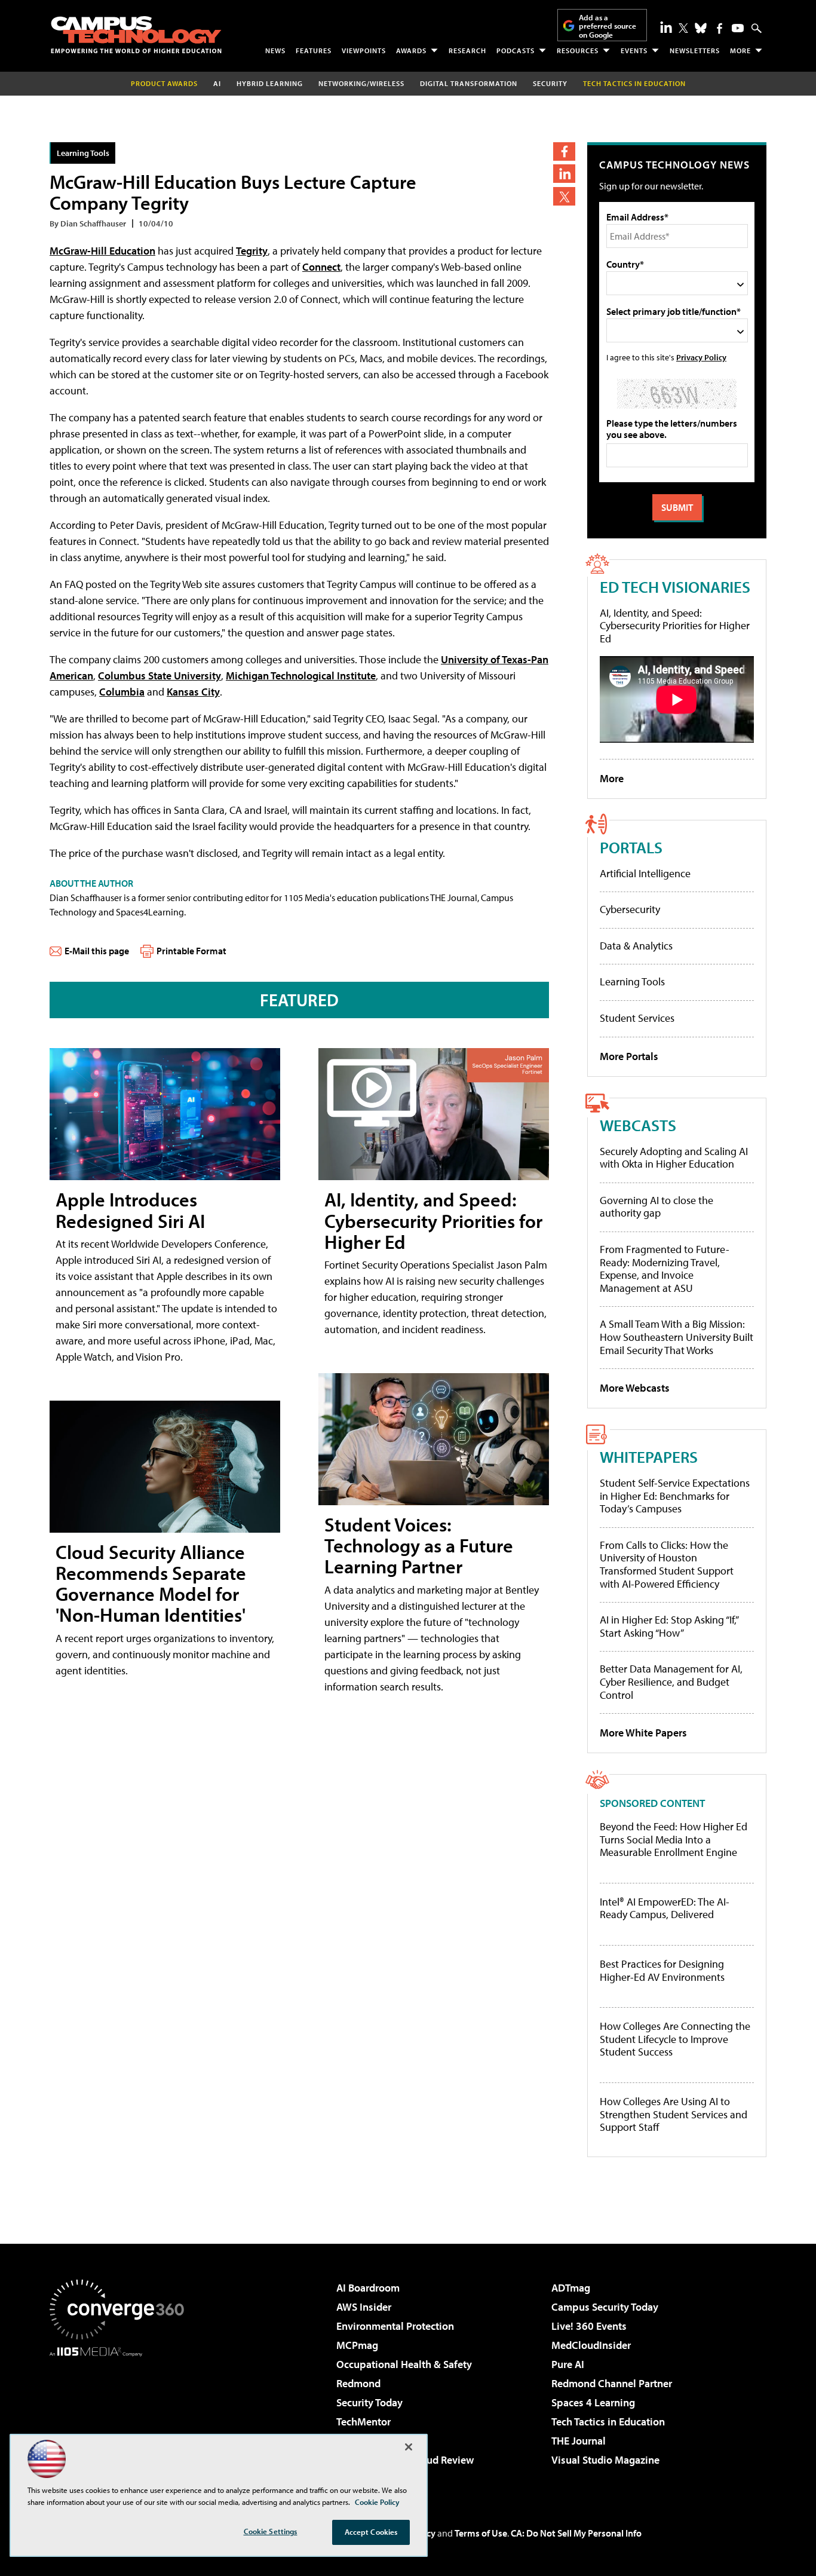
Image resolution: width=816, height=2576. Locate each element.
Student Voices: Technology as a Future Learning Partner (419, 1545)
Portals (631, 847)
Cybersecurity (630, 909)
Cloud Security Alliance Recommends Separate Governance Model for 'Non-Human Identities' (151, 1583)
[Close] (409, 2447)
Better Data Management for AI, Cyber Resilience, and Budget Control (671, 1681)
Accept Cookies (371, 2532)
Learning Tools (83, 153)
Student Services (637, 1018)
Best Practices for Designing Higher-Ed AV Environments (662, 1970)
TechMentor (363, 2422)
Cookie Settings (271, 2531)
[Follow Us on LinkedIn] (666, 27)
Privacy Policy (701, 357)
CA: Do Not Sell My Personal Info (576, 2533)
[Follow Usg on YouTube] (738, 28)
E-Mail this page (97, 951)
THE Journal (579, 2441)
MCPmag (357, 2345)
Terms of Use (481, 2533)
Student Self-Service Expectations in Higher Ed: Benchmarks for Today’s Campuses (675, 1496)
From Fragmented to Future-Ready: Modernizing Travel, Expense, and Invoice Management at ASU (665, 1269)
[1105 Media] (121, 2418)
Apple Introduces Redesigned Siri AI (130, 1210)
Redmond (358, 2383)
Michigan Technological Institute (301, 676)
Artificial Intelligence (645, 873)
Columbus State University (159, 676)
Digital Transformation (469, 83)
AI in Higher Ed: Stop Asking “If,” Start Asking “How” (669, 1626)
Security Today (369, 2402)
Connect (321, 267)
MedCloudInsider (591, 2345)
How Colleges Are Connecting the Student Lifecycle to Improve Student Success (675, 2039)
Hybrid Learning (270, 83)
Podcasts (516, 50)
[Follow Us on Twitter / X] (683, 28)
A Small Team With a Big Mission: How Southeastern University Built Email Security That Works (677, 1337)
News (275, 50)
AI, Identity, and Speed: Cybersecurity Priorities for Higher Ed (433, 1220)
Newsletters (695, 50)
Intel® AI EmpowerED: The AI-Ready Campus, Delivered (665, 1908)
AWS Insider (364, 2307)
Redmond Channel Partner (612, 2383)
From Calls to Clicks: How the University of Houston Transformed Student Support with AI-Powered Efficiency (667, 1564)
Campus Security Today (605, 2307)
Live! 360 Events (589, 2326)
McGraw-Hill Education (102, 251)
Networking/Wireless (361, 83)
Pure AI (568, 2364)
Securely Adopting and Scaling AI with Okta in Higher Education (674, 1158)
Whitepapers (649, 1457)
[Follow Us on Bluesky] (701, 28)
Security (550, 83)
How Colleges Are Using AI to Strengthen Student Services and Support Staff (674, 2114)
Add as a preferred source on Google (608, 26)
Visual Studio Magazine (605, 2460)
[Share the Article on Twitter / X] (564, 196)
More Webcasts (635, 1388)
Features (314, 50)
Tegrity (252, 251)
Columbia (122, 692)
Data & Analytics (636, 946)
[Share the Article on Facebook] (564, 151)
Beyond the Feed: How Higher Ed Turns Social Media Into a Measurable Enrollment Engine (674, 1840)
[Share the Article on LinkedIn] (564, 174)
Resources (578, 50)
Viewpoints (364, 50)
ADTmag (571, 2288)
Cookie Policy (377, 2502)
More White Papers (643, 1733)
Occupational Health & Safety (404, 2364)
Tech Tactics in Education (608, 2422)
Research (467, 50)
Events (634, 50)
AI (217, 83)
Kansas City (193, 692)
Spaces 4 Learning (593, 2402)
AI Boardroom (368, 2288)
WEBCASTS (638, 1125)
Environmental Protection (395, 2326)
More (740, 50)
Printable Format (191, 951)
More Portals (629, 1056)
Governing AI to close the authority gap (657, 1207)
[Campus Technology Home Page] (136, 35)
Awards (411, 50)
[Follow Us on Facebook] (720, 28)
